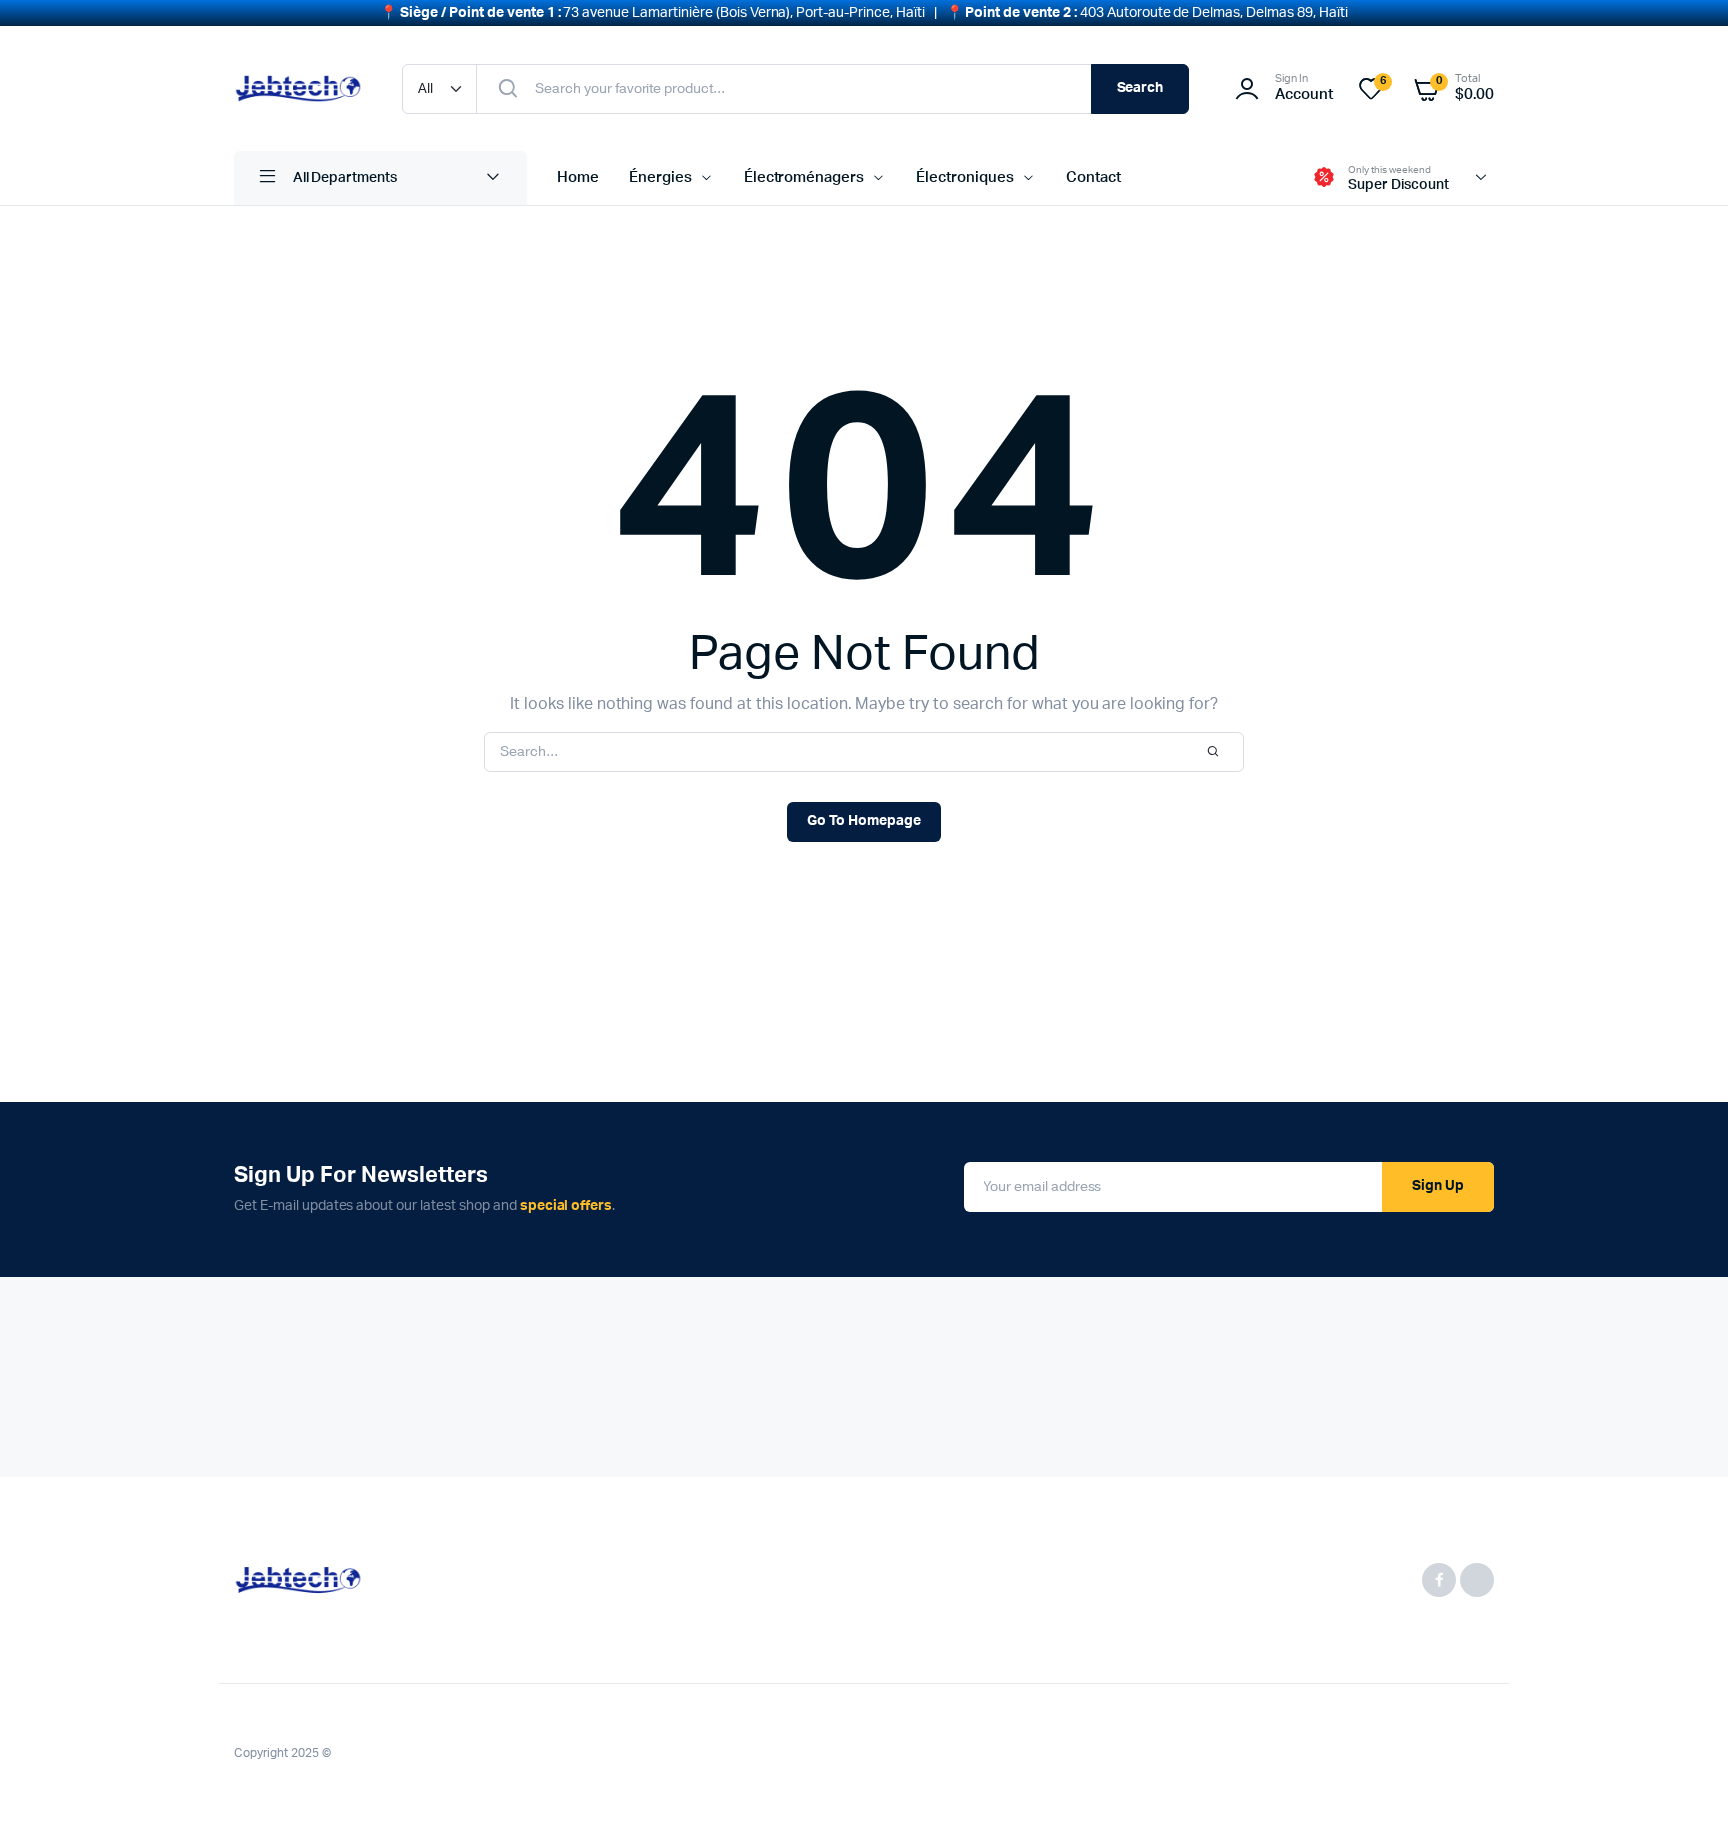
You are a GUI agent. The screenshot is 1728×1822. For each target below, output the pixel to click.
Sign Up (1438, 1186)
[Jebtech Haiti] (298, 88)
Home (578, 177)
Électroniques (965, 177)
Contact (1093, 177)
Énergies (660, 177)
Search (1140, 88)
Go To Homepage (864, 821)
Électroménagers (804, 177)
